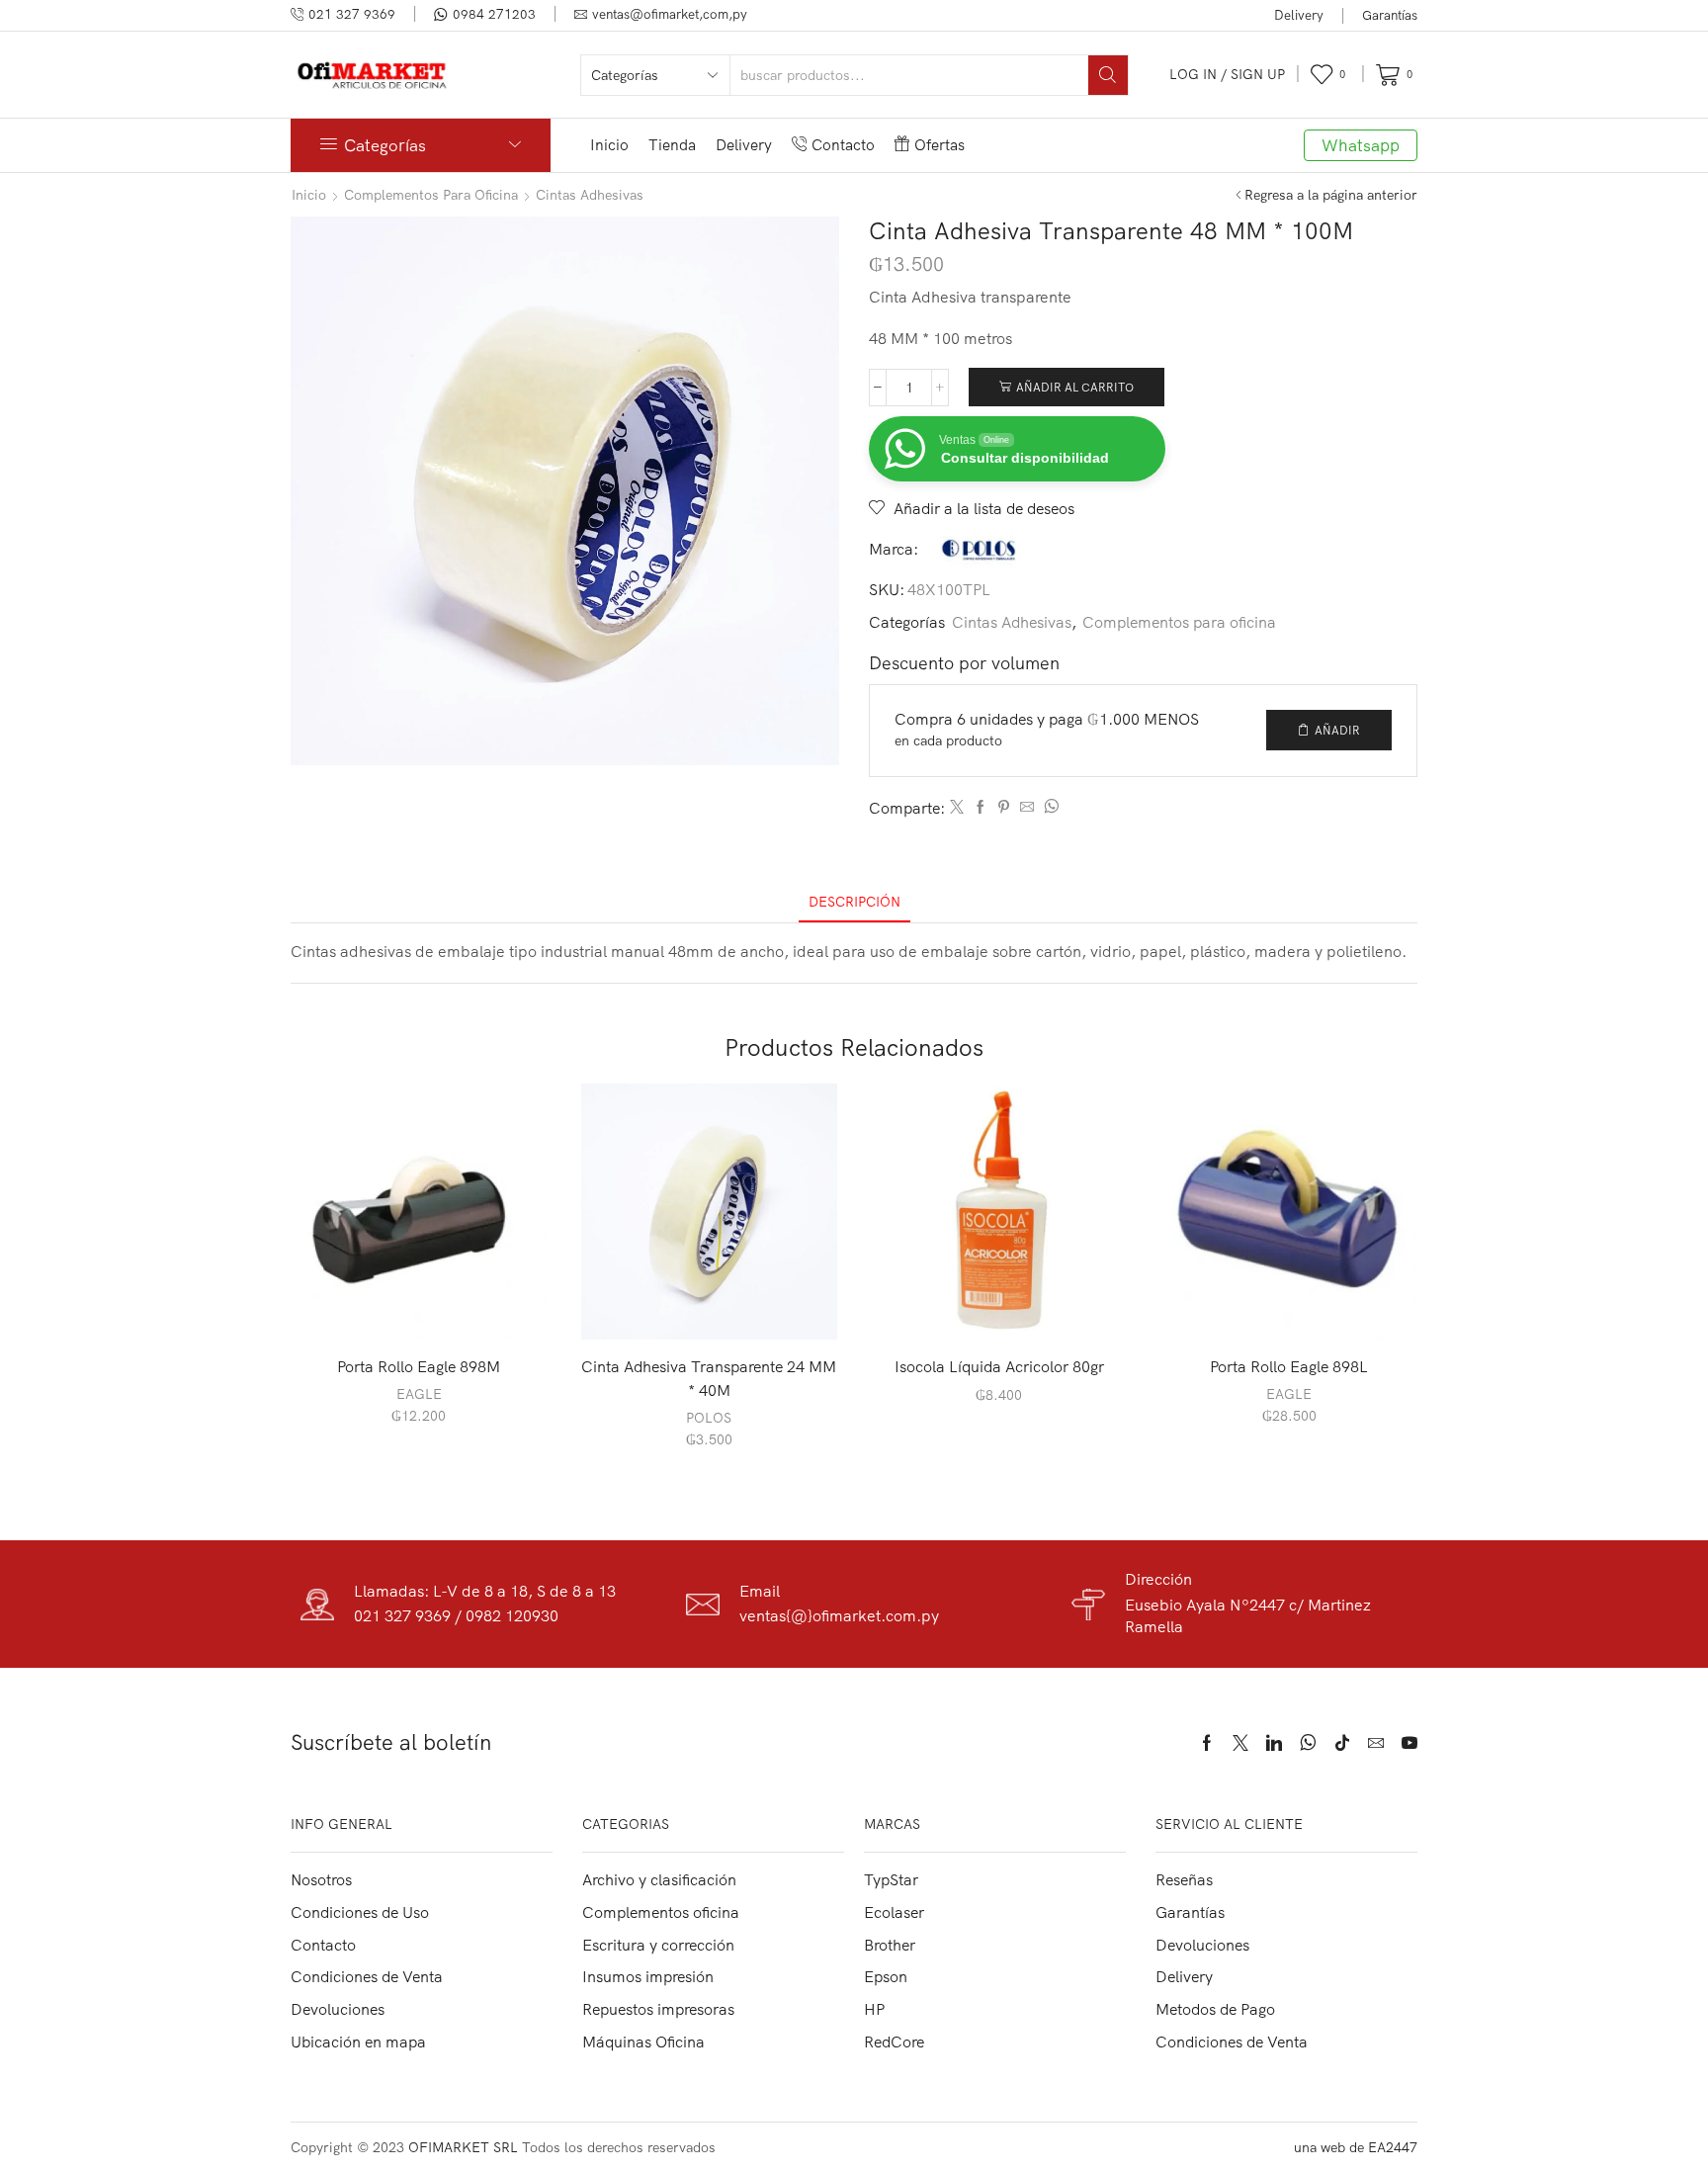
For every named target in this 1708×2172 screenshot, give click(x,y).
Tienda (672, 145)
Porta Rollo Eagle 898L (1289, 1366)
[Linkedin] (1274, 1743)
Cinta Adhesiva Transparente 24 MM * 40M (709, 1378)
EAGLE (419, 1394)
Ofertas (939, 145)
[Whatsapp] (1308, 1743)
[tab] (854, 902)
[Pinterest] (1004, 808)
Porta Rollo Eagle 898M (419, 1366)
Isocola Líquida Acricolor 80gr (999, 1366)
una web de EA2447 (1356, 2147)
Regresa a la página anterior (1331, 195)
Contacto (843, 145)
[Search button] (1108, 75)
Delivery (1299, 15)
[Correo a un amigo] (1027, 808)
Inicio (609, 145)
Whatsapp (1361, 145)
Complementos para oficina (431, 195)
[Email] (1376, 1743)
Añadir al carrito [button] (429, 1308)
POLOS (709, 1418)
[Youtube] (1409, 1743)
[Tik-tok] (1342, 1743)
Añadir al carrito (1075, 387)
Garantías (1390, 15)
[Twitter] (957, 808)
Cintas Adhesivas (590, 195)
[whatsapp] (1049, 808)
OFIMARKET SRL (463, 2147)
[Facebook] (981, 808)
